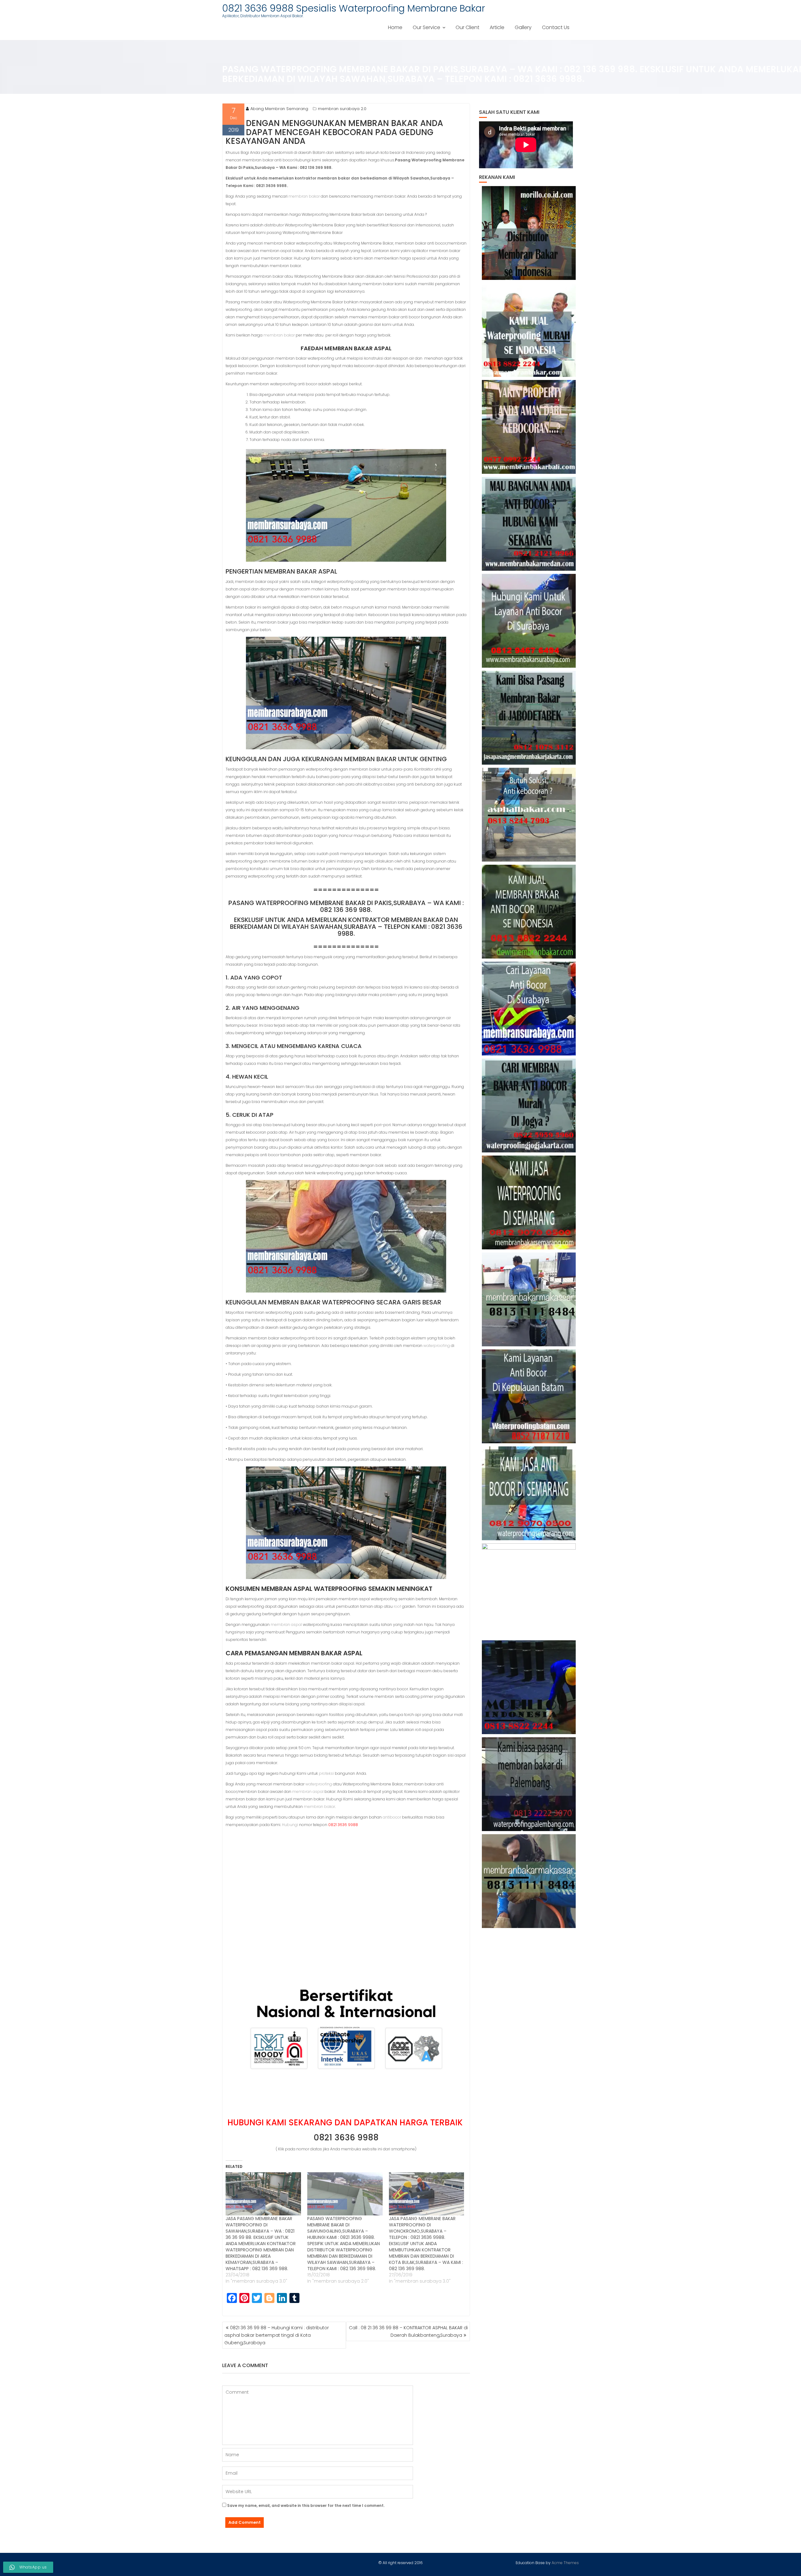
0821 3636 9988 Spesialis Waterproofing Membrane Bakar (354, 8)
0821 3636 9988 (346, 2138)
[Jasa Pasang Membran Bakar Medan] (529, 524)
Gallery (523, 27)
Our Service (426, 27)
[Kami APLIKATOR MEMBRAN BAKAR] (529, 912)
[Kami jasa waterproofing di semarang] (529, 1202)
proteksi (326, 1773)
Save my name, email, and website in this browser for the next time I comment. (306, 2505)
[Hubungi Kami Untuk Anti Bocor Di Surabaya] (529, 621)
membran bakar (304, 196)
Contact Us (556, 27)
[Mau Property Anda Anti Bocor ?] (529, 1590)
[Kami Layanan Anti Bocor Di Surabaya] (529, 1009)
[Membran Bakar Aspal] (529, 330)
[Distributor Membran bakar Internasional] (529, 233)
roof (397, 1606)
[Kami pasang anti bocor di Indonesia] (529, 1687)
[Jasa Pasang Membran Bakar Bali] (529, 427)
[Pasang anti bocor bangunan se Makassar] (529, 1299)
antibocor (392, 1817)
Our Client (467, 27)
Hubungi (290, 1825)
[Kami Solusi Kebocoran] (529, 815)
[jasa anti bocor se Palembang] (529, 1784)
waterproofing (437, 1346)
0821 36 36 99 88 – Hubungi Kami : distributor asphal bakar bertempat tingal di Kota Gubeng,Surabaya (277, 2335)
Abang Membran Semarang (279, 109)
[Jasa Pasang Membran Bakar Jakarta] (529, 718)
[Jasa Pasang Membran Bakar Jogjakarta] (529, 1106)
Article (497, 27)
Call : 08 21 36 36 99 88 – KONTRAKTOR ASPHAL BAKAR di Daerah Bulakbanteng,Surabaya (408, 2331)
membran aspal (286, 1625)
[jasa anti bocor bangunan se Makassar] (529, 1881)
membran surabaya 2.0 (342, 109)
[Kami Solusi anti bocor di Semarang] (529, 1493)
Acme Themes (565, 2563)
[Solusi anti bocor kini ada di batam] (529, 1396)
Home (395, 27)
